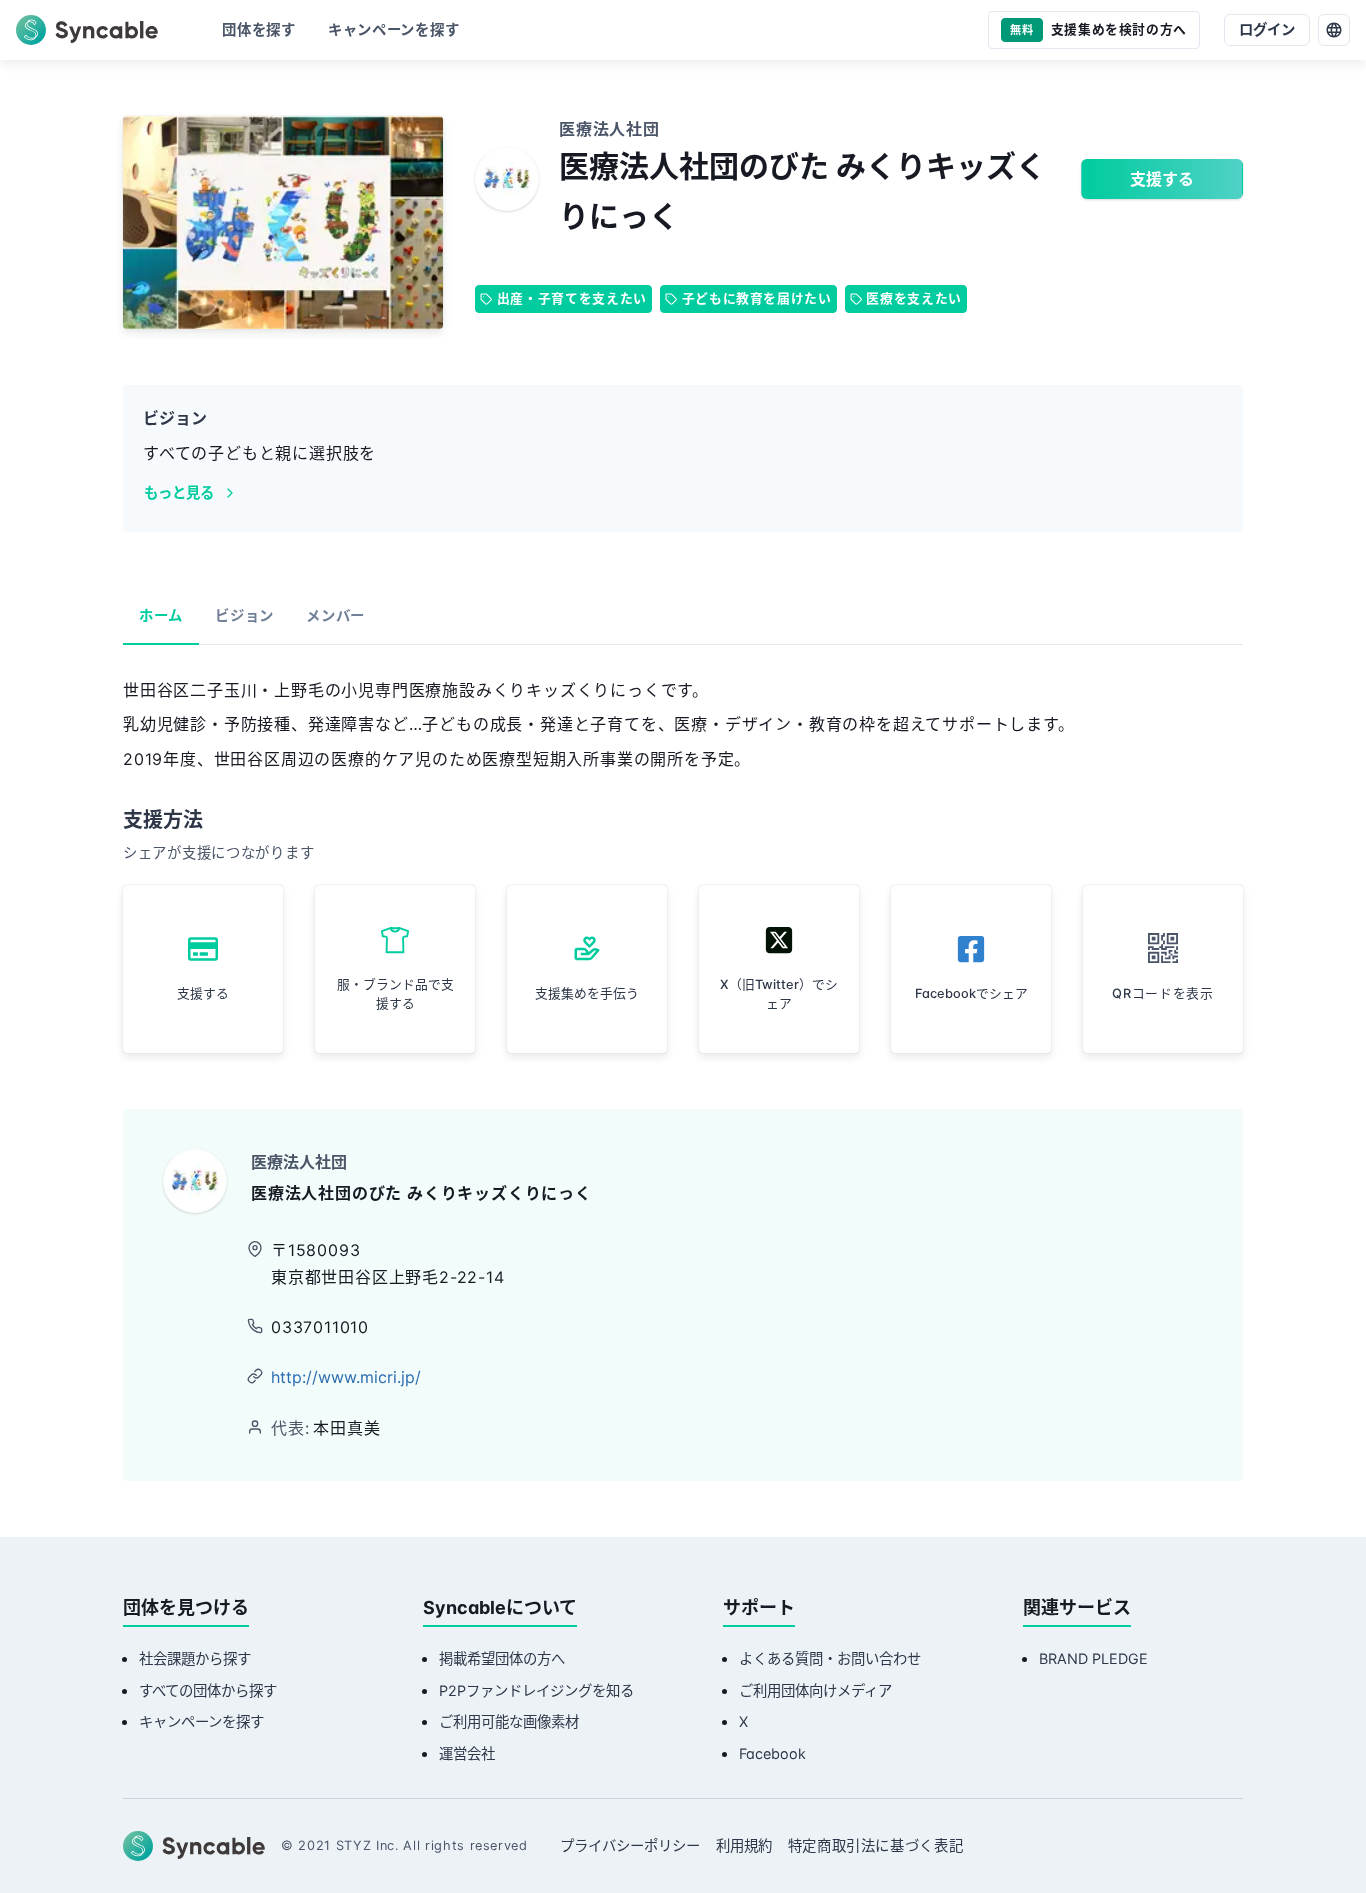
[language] (1334, 30)
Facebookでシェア (971, 993)
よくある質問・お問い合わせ (830, 1658)
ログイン (1267, 29)
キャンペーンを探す (201, 1721)
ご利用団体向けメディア (815, 1690)
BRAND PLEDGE (1093, 1658)
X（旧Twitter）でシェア (779, 994)
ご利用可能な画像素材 (509, 1721)
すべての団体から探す (208, 1690)
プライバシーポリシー (630, 1845)
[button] (1163, 969)
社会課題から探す (195, 1658)
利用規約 (744, 1845)
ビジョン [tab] (244, 615)
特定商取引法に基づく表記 (876, 1845)
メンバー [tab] (335, 615)
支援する (1162, 179)
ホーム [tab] (161, 615)
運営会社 (467, 1753)
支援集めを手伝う (587, 993)
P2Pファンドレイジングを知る (536, 1690)
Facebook (772, 1753)
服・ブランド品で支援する (395, 994)
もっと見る (179, 492)
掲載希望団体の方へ (502, 1658)
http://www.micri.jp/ (346, 1377)
